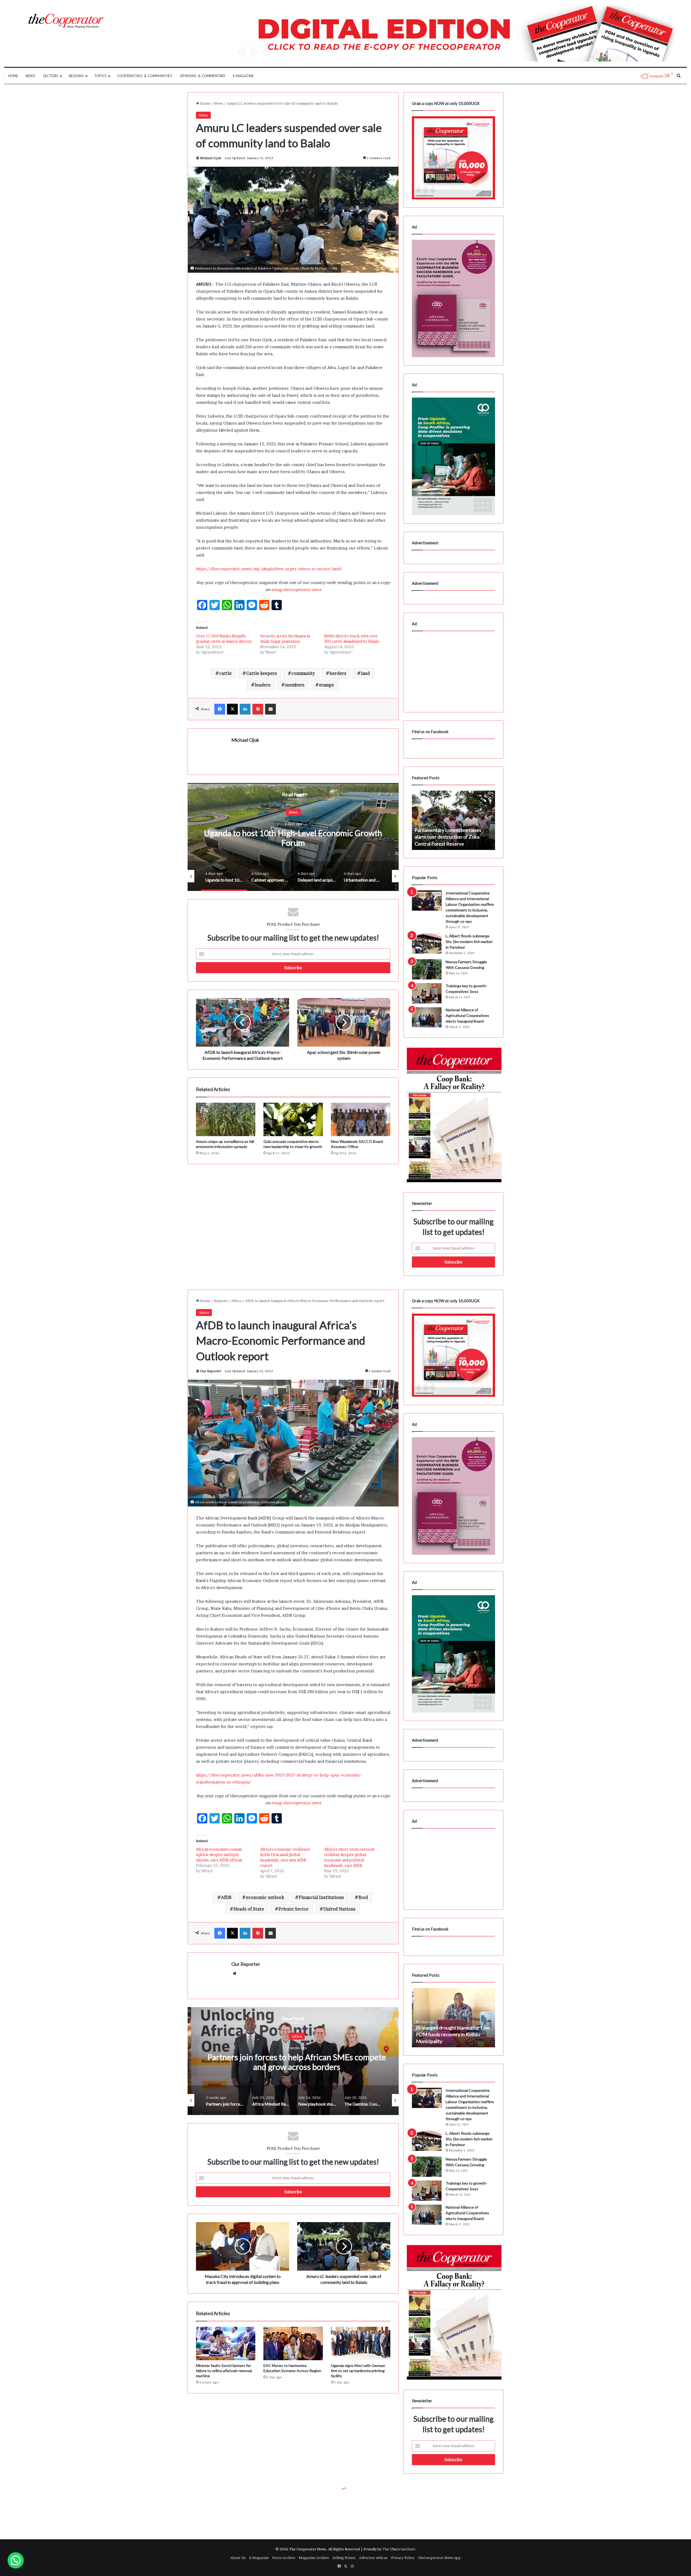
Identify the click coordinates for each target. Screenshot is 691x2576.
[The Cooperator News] (66, 21)
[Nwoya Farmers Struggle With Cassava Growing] (427, 969)
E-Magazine (243, 76)
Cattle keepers (262, 673)
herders (338, 673)
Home (13, 76)
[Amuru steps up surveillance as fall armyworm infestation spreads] (226, 1119)
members (295, 685)
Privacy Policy (403, 2558)
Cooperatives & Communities (145, 76)
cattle (225, 673)
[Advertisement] (293, 1210)
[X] (232, 709)
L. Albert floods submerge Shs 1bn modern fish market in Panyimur (469, 942)
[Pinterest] (258, 709)
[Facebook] (220, 709)
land (365, 673)
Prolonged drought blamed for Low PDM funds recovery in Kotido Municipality (451, 837)
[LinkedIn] (245, 709)
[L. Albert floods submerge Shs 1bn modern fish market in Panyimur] (427, 943)
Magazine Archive (314, 2558)
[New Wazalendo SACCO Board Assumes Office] (361, 1119)
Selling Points (344, 2558)
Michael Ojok (211, 158)
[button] (16, 2560)
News (31, 76)
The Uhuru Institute (399, 2549)
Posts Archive (284, 2558)
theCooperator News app (439, 2558)
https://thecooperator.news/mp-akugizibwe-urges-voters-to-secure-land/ (269, 569)
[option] (293, 837)
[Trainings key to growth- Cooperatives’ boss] (427, 993)
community (303, 673)
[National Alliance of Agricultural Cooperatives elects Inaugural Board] (427, 1017)
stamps (326, 685)
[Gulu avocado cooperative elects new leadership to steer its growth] (293, 1119)
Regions (76, 76)
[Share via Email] (270, 709)
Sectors (51, 76)
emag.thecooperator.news (296, 590)
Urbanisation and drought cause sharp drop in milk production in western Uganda (293, 838)
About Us (238, 2558)
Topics (100, 76)
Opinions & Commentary (203, 76)
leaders (263, 685)
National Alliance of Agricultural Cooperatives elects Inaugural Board (467, 1015)
